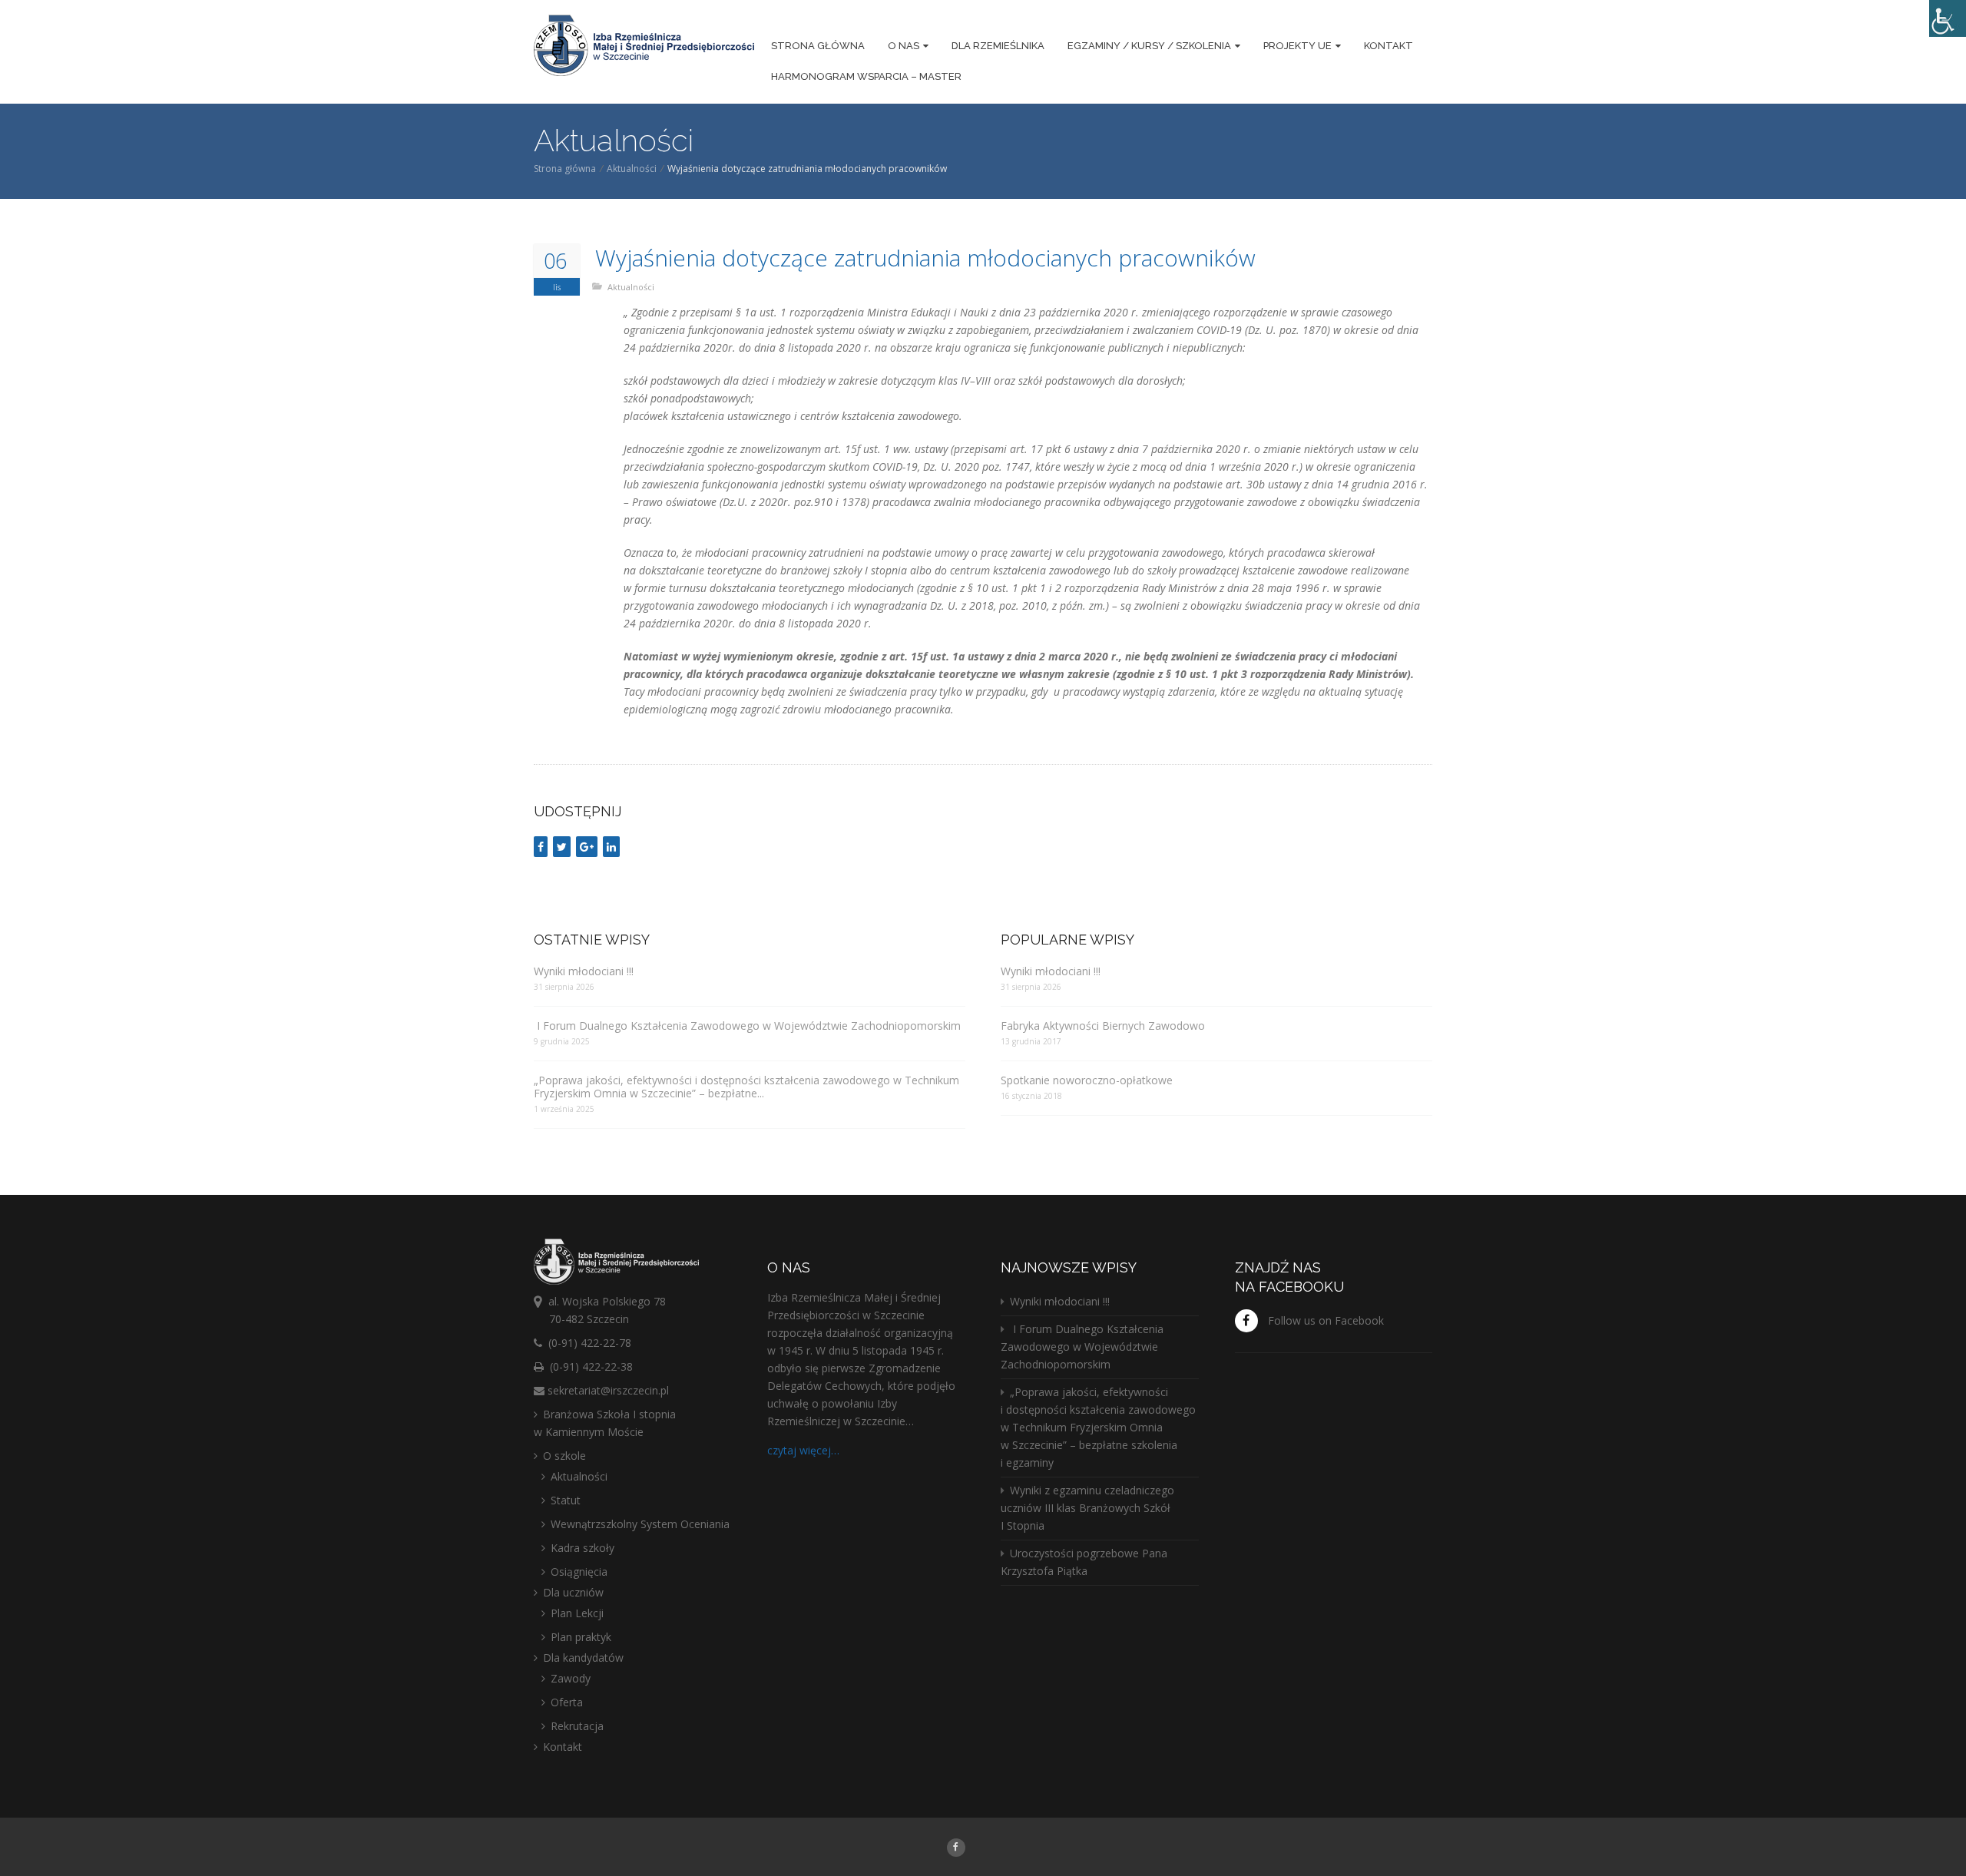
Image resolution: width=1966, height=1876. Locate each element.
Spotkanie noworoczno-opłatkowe (1087, 1080)
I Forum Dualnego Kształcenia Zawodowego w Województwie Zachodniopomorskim (747, 1026)
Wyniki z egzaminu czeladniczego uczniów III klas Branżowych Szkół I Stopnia (1087, 1508)
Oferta (567, 1702)
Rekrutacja (577, 1726)
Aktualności (632, 169)
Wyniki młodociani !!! (584, 971)
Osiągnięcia (579, 1572)
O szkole (564, 1456)
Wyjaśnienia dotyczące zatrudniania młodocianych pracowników (925, 258)
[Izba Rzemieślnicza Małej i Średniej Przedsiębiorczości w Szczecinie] (644, 48)
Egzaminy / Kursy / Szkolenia (1149, 46)
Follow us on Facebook (1326, 1320)
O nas (904, 46)
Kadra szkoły (583, 1548)
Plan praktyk (581, 1637)
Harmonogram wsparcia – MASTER (866, 76)
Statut (566, 1500)
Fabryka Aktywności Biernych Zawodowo (1103, 1026)
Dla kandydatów (583, 1658)
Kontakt (1388, 46)
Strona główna (818, 46)
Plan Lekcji (577, 1613)
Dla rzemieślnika (998, 46)
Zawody (571, 1678)
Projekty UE (1297, 46)
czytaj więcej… (803, 1450)
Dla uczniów (573, 1592)
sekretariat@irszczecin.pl (608, 1390)
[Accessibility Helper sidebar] (1948, 18)
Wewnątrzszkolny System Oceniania (640, 1524)
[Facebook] (956, 1846)
